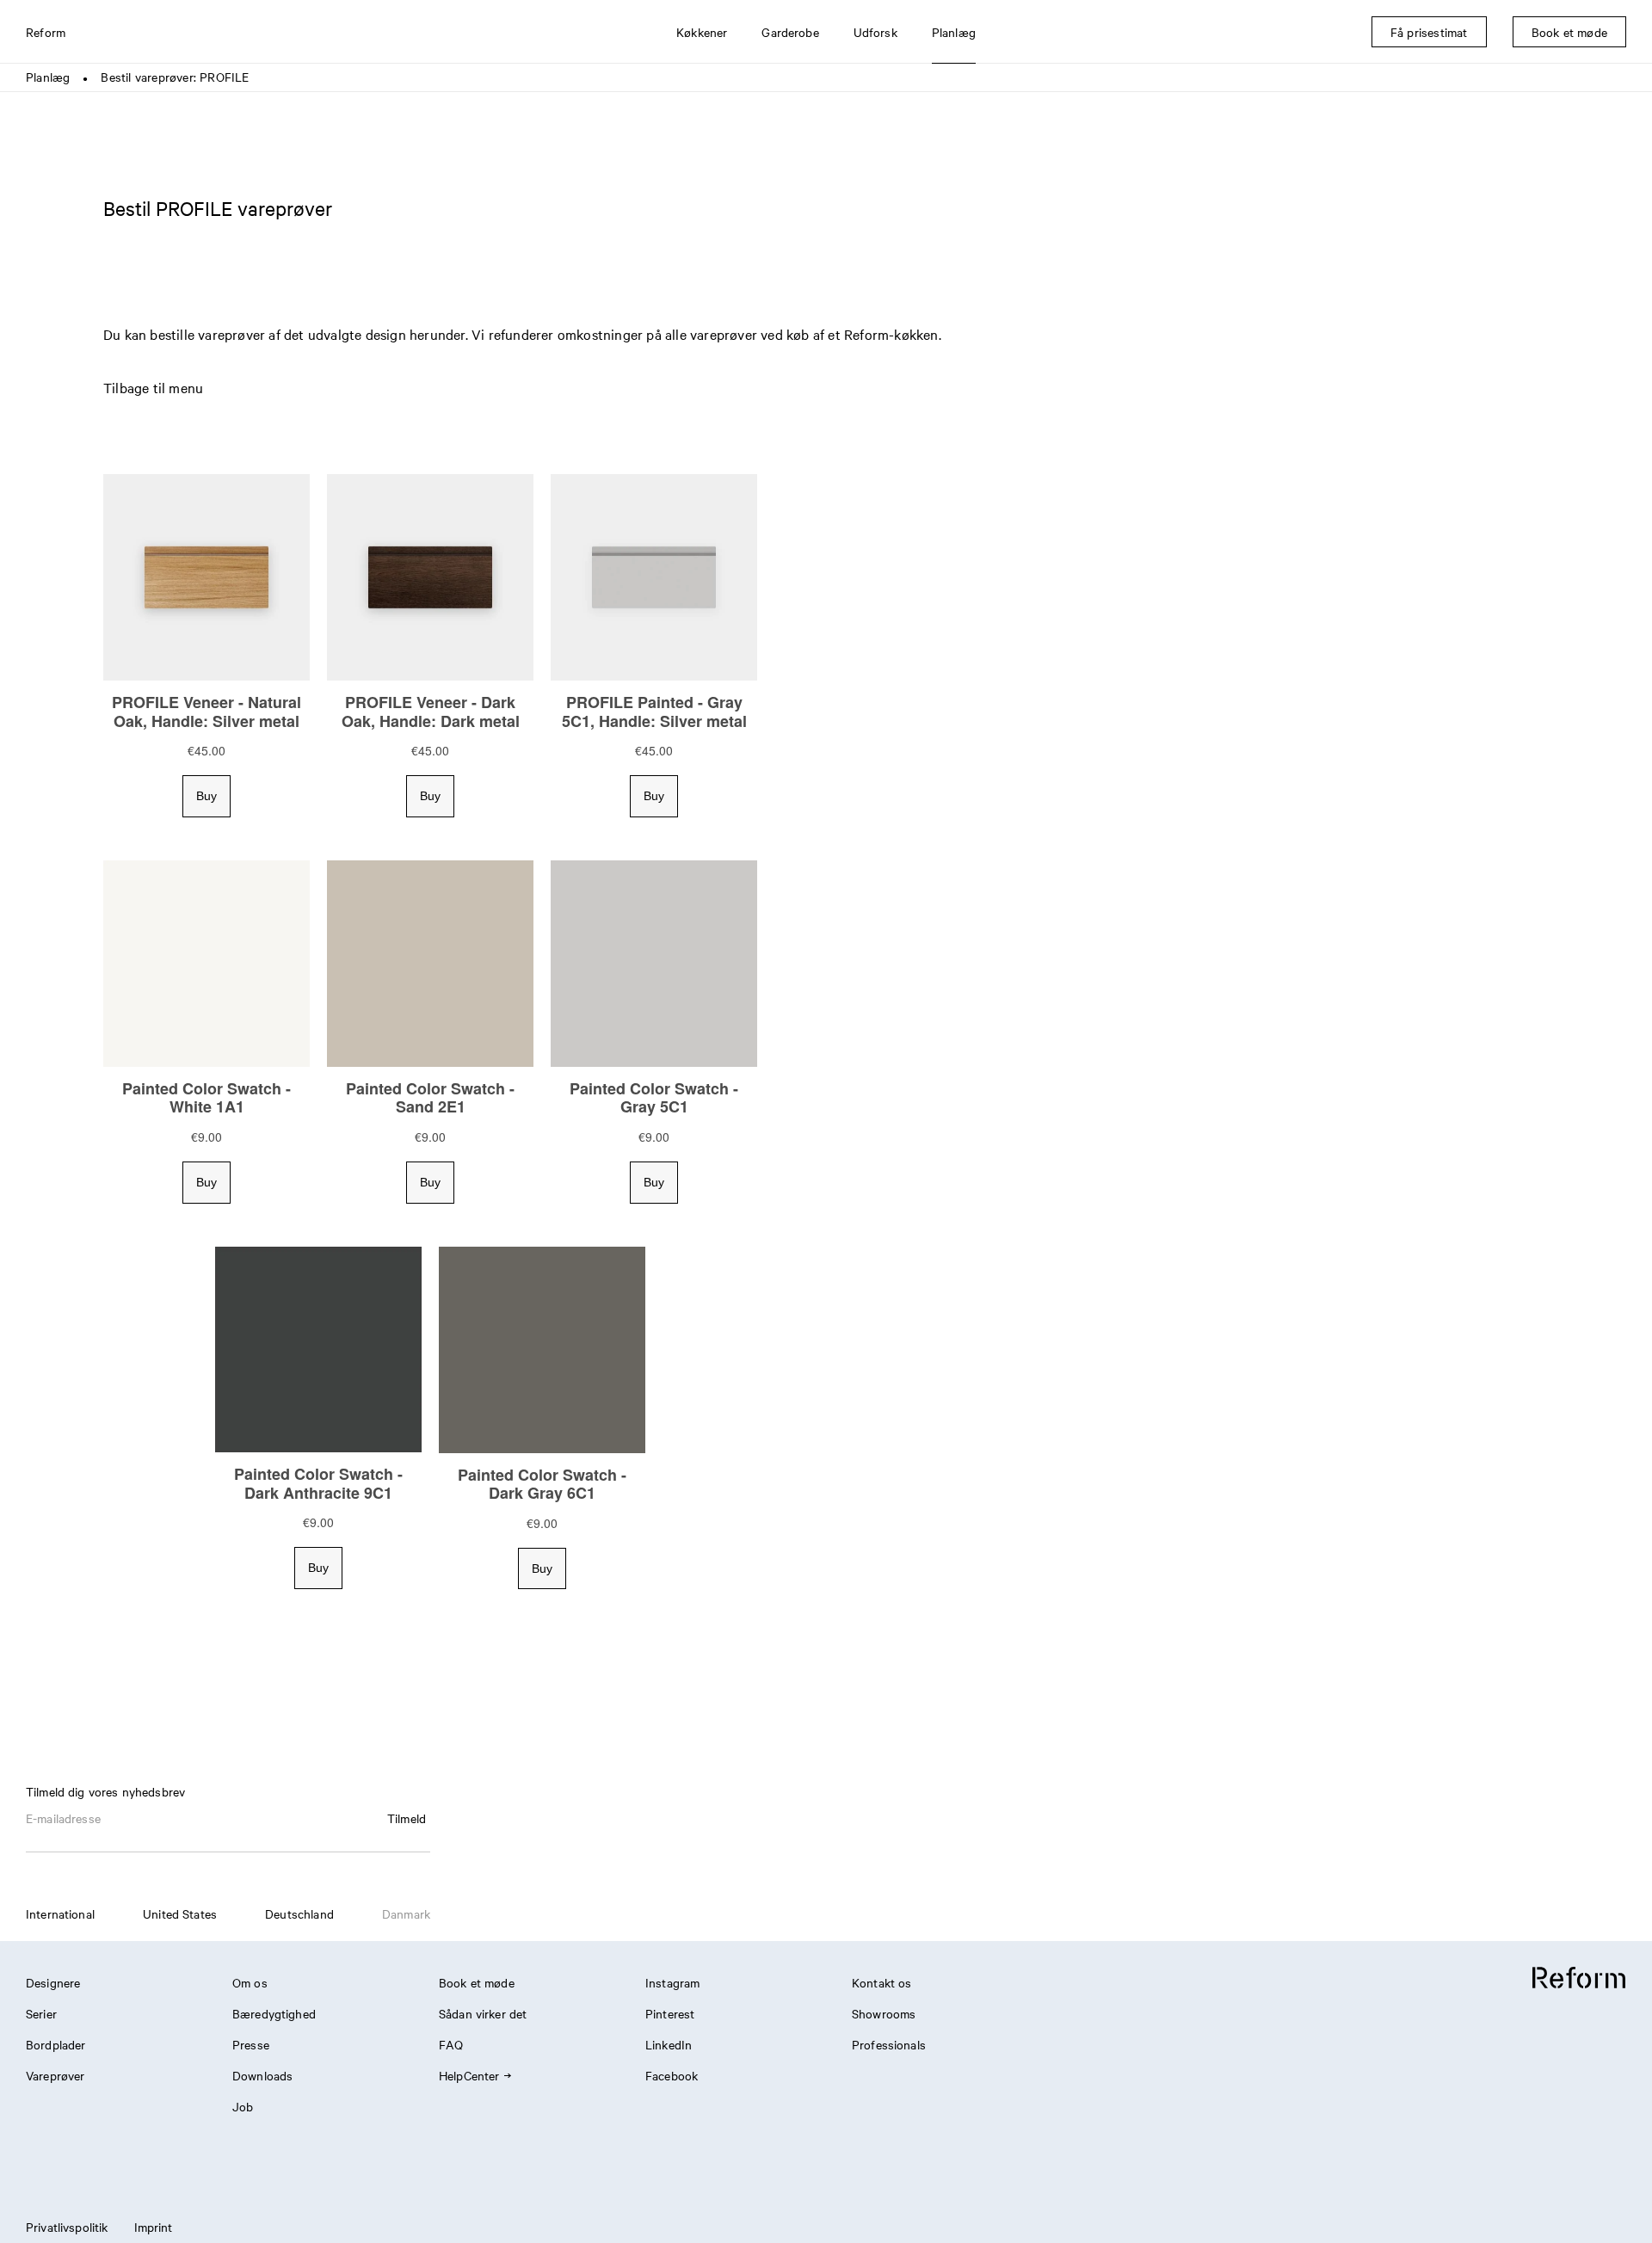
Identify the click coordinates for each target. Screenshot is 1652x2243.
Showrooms (884, 2013)
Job (243, 2106)
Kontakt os (882, 1982)
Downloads (262, 2075)
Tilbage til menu (153, 387)
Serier (41, 2013)
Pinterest (670, 2013)
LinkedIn (669, 2044)
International (60, 1913)
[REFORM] (1579, 1978)
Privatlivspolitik (67, 2227)
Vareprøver (55, 2075)
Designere (53, 1982)
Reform (46, 32)
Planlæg (48, 77)
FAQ (451, 2044)
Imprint (154, 2227)
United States (180, 1913)
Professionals (889, 2044)
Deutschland (299, 1913)
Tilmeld (407, 1818)
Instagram (672, 1982)
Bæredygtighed (274, 2013)
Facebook (672, 2075)
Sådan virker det (483, 2013)
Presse (251, 2044)
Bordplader (56, 2044)
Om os (250, 1982)
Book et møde (477, 1982)
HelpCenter (469, 2075)
